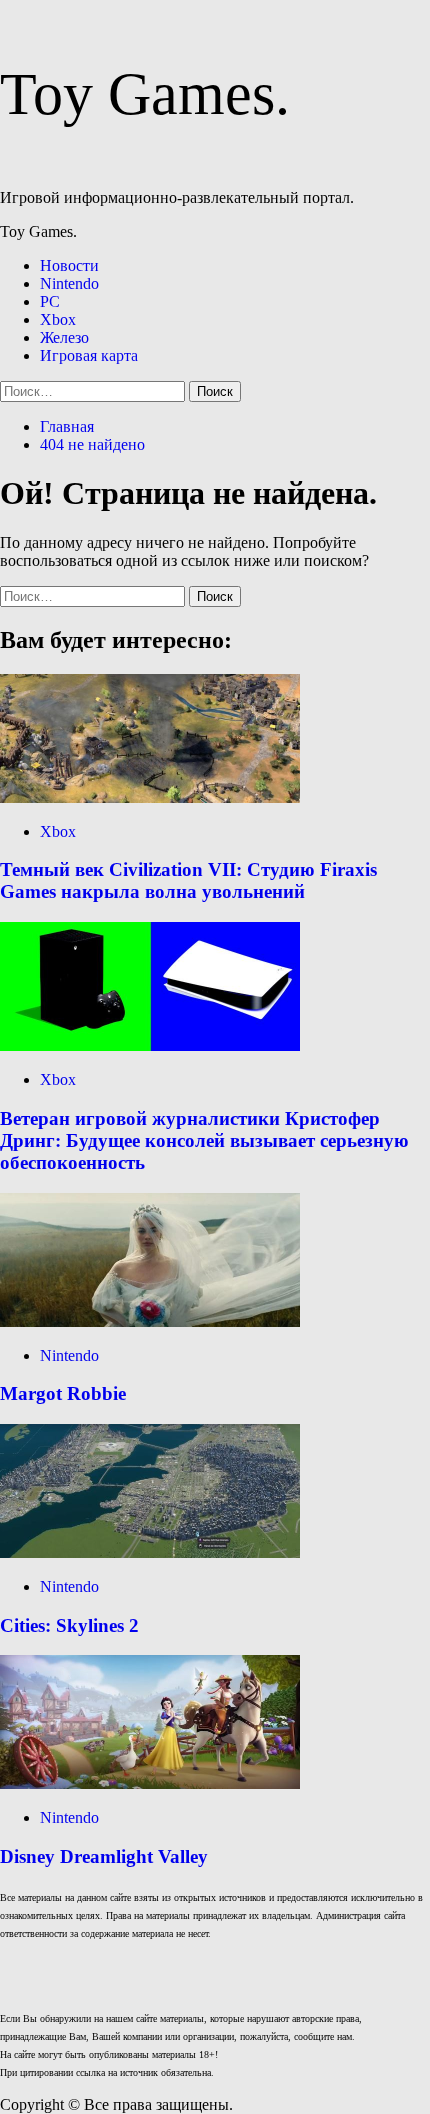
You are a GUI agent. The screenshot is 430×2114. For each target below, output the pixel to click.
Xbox (58, 319)
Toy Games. (145, 94)
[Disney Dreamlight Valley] (150, 1783)
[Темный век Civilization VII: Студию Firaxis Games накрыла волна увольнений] (150, 797)
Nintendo (69, 283)
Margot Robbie (63, 1393)
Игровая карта (89, 355)
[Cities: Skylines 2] (150, 1552)
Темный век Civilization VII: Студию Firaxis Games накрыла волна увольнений (188, 880)
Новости (69, 265)
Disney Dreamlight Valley (104, 1856)
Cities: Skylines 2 (69, 1625)
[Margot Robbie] (150, 1321)
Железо (64, 337)
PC (50, 301)
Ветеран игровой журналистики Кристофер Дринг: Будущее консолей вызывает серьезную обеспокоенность (204, 1140)
